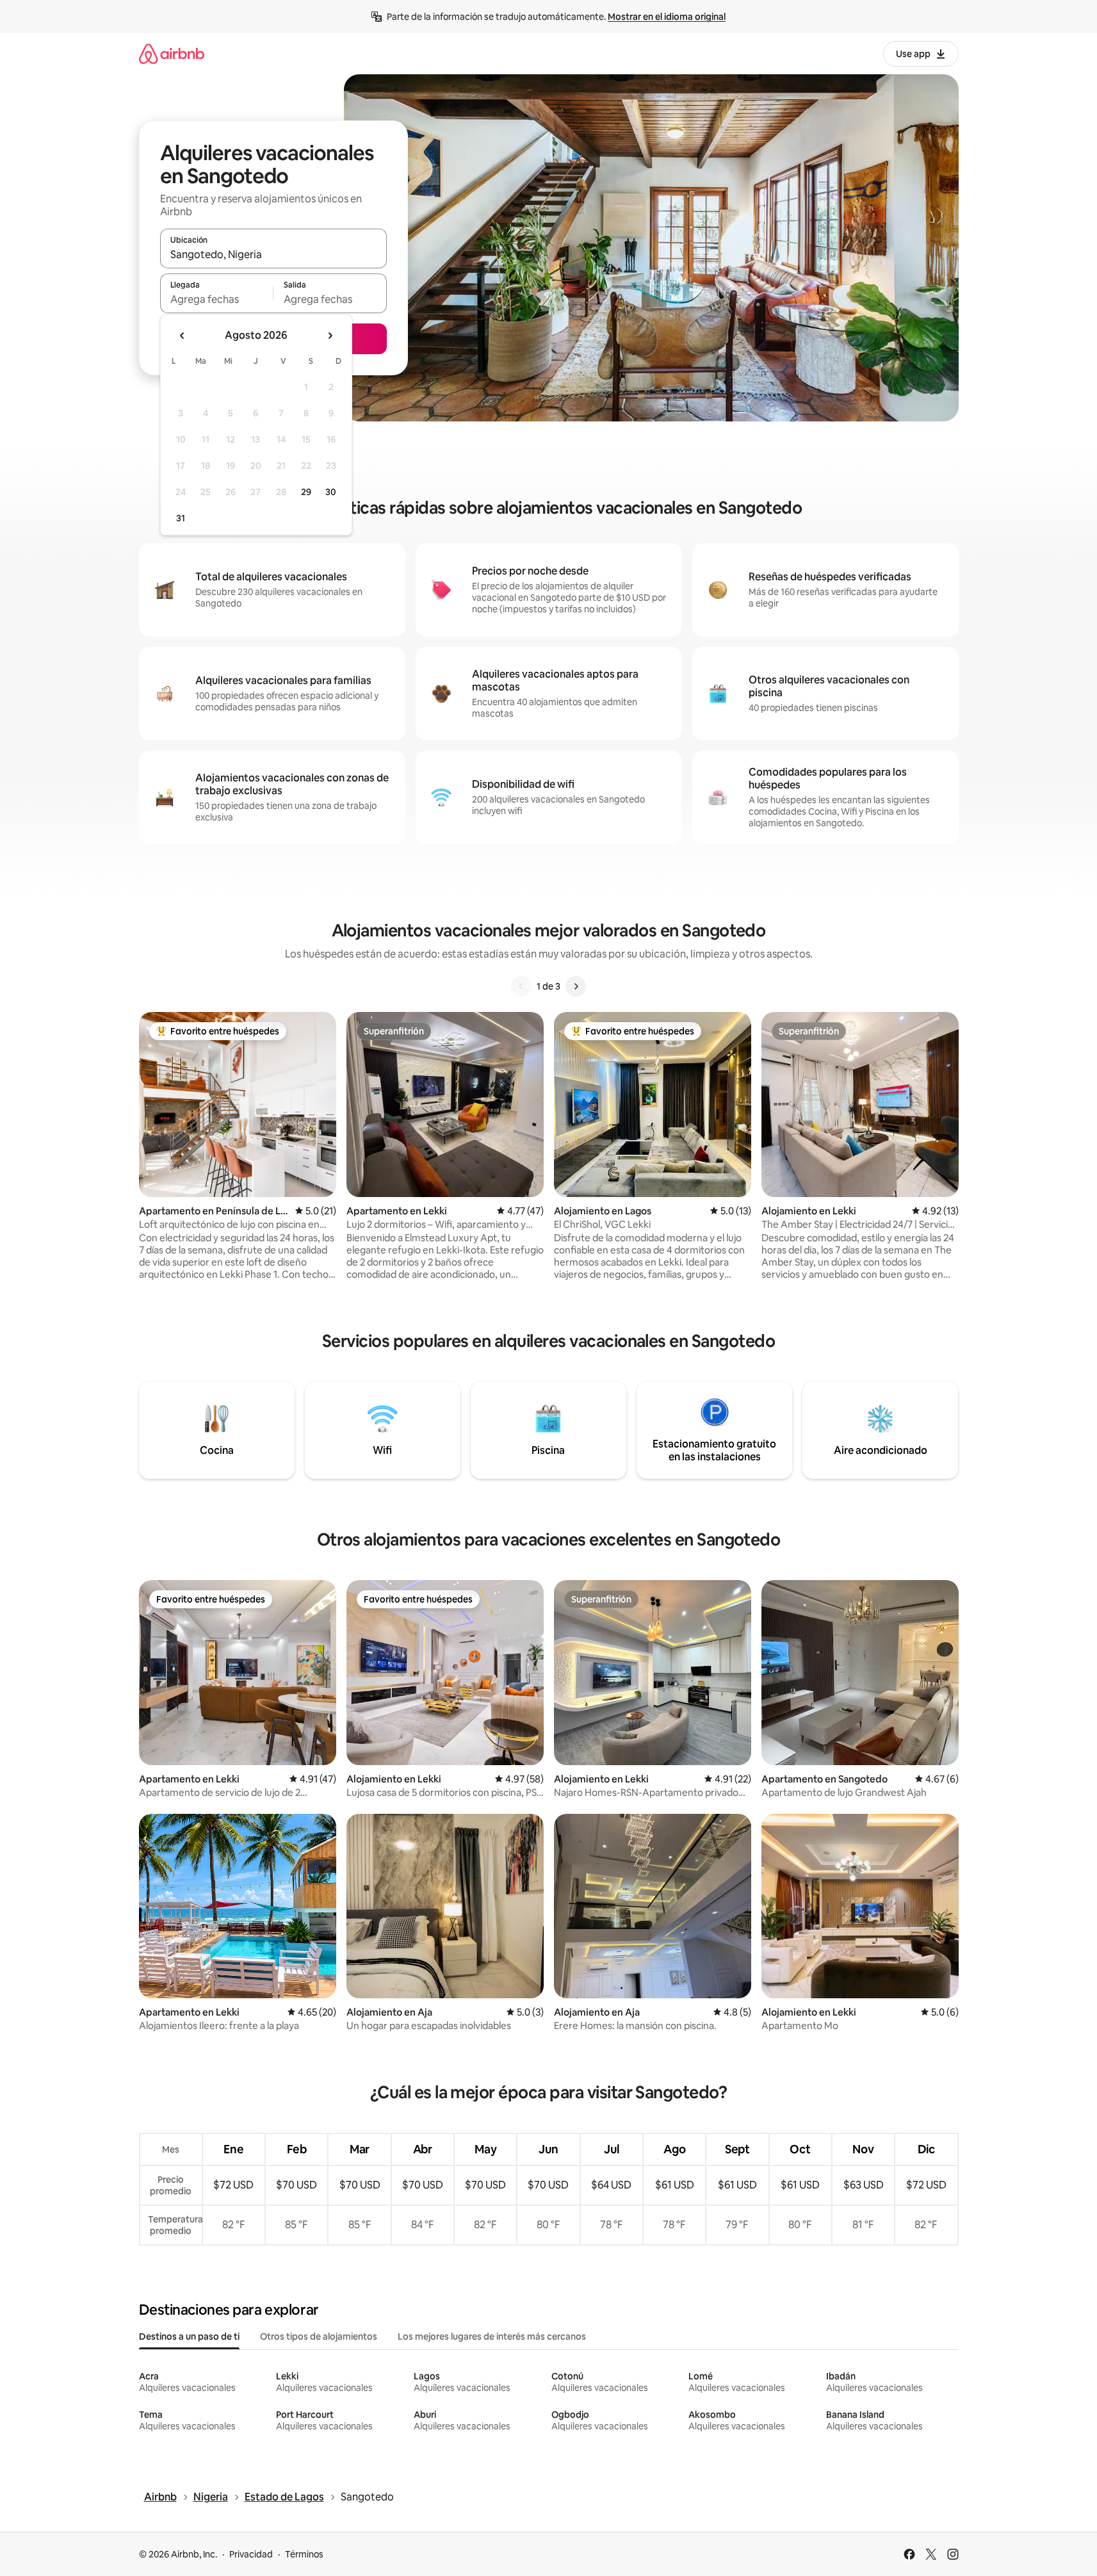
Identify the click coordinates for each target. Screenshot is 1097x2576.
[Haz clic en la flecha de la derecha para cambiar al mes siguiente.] (330, 336)
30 (331, 492)
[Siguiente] (576, 986)
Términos (304, 2554)
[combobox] (273, 254)
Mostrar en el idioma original (667, 17)
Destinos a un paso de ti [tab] (189, 2336)
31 (181, 518)
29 (306, 492)
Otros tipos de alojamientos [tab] (319, 2336)
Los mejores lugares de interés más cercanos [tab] (492, 2336)
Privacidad (251, 2554)
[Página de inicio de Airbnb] (172, 53)
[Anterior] (521, 986)
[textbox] (217, 299)
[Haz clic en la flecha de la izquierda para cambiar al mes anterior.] (183, 336)
